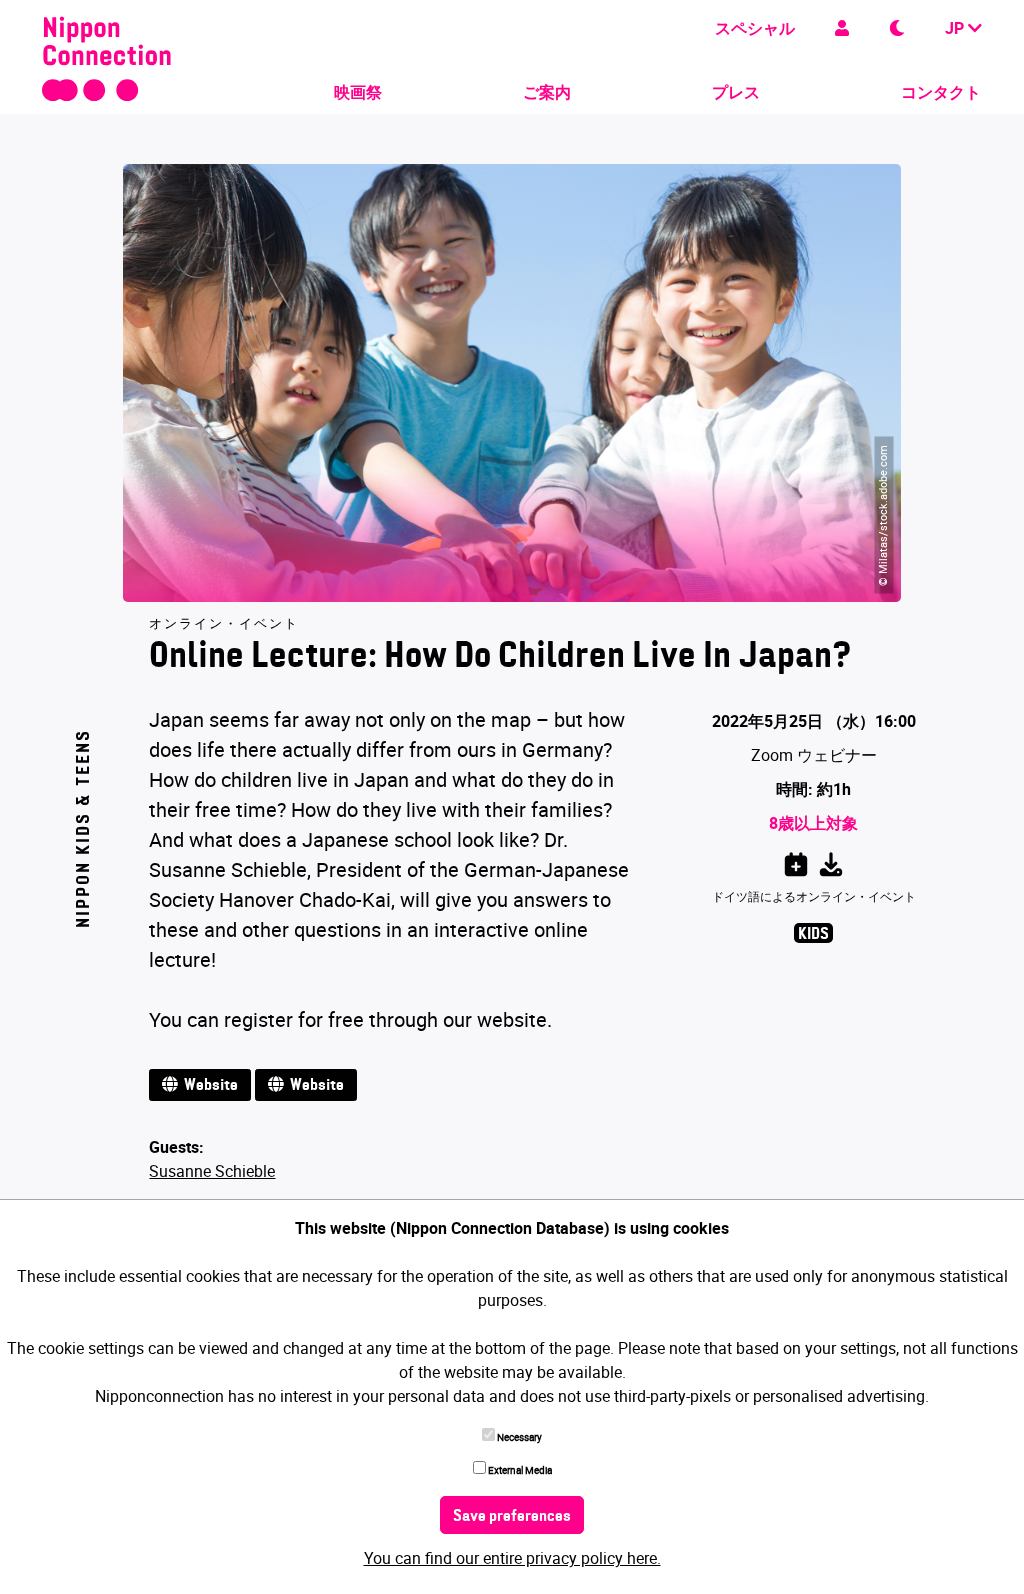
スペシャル (755, 28)
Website (208, 1086)
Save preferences (512, 1517)
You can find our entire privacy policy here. (512, 1558)
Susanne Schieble (212, 1171)
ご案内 (547, 92)
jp (956, 28)
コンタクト (941, 92)
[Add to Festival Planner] (796, 861)
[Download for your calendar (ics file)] (831, 861)
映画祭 (358, 92)
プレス (736, 92)
